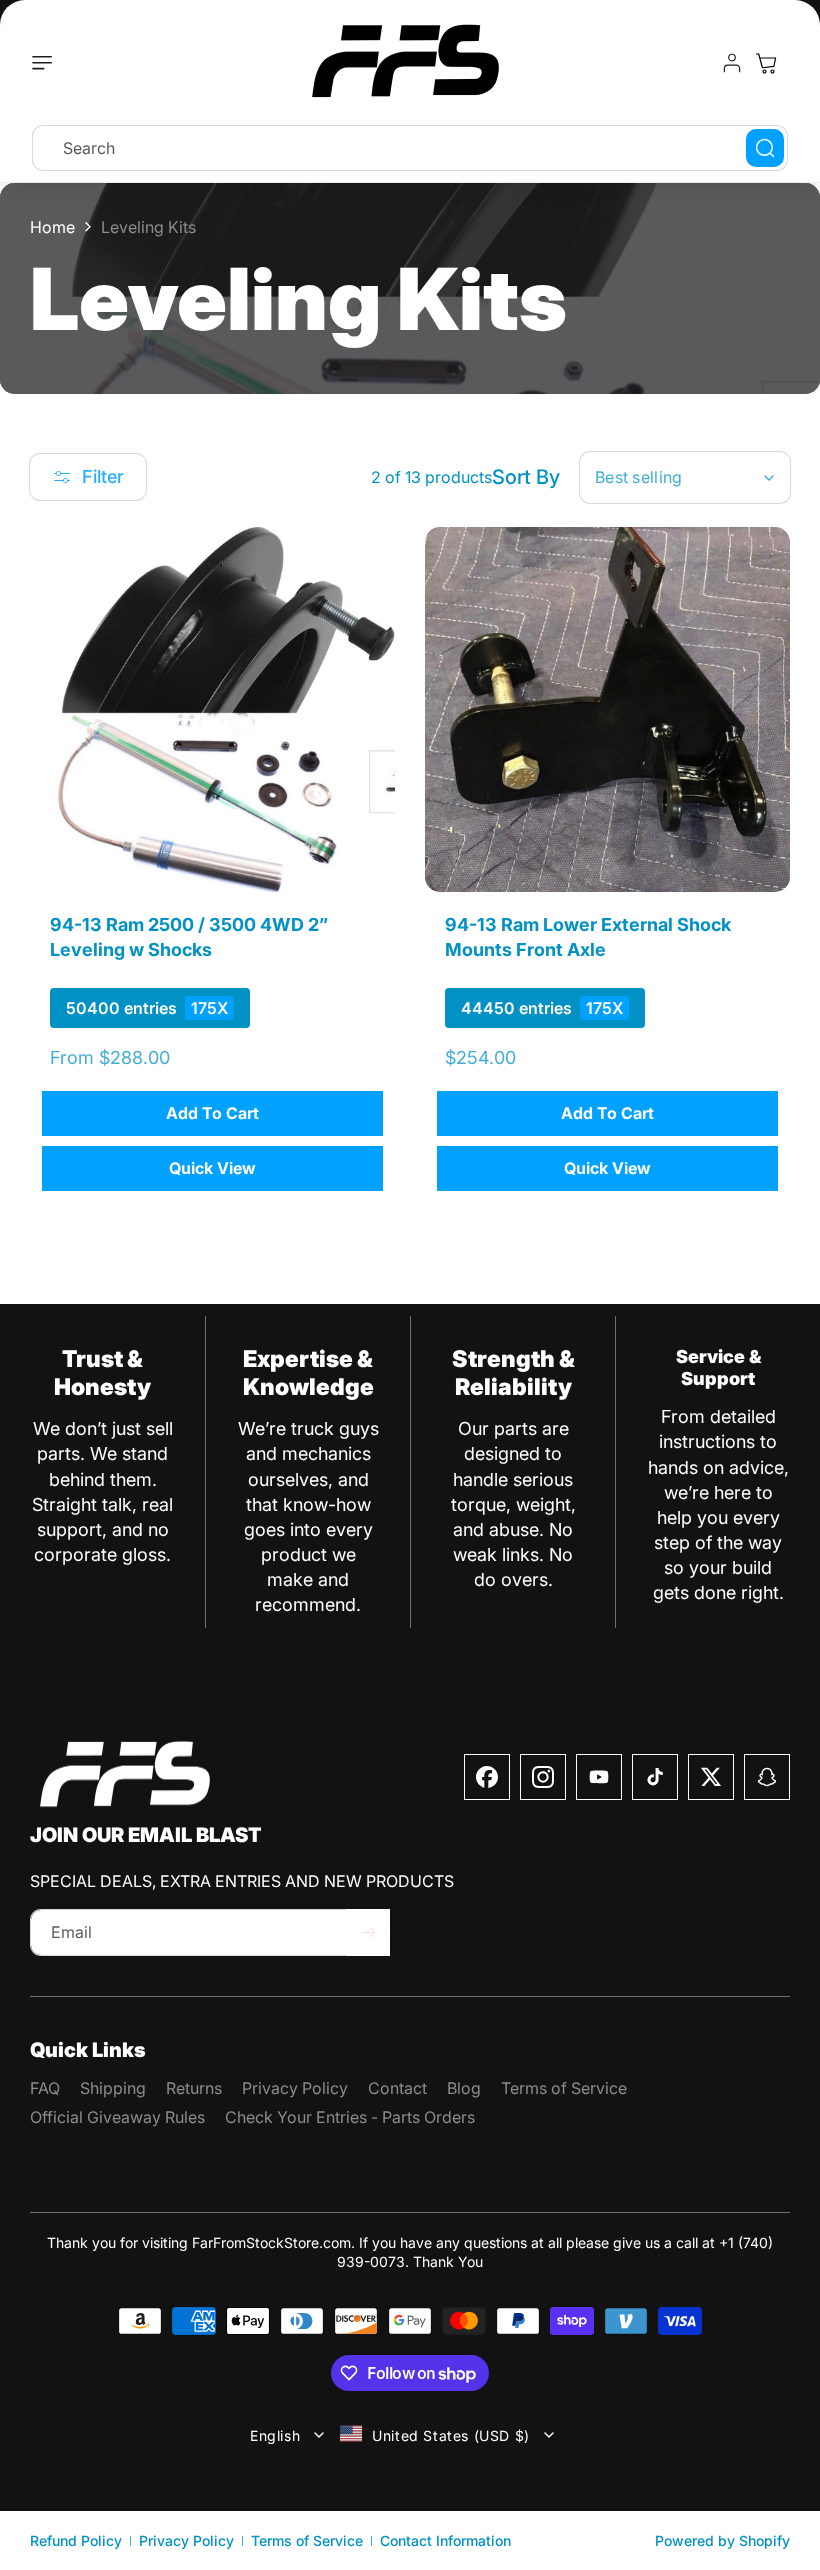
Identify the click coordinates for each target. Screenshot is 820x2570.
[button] (47, 63)
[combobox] (410, 148)
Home (52, 227)
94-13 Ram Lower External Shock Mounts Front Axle (588, 937)
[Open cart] (766, 63)
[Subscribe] (368, 1932)
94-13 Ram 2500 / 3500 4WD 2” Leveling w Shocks (189, 937)
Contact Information (445, 2540)
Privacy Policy (186, 2540)
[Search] (765, 148)
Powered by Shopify (722, 2540)
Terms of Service (307, 2540)
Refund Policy (76, 2540)
